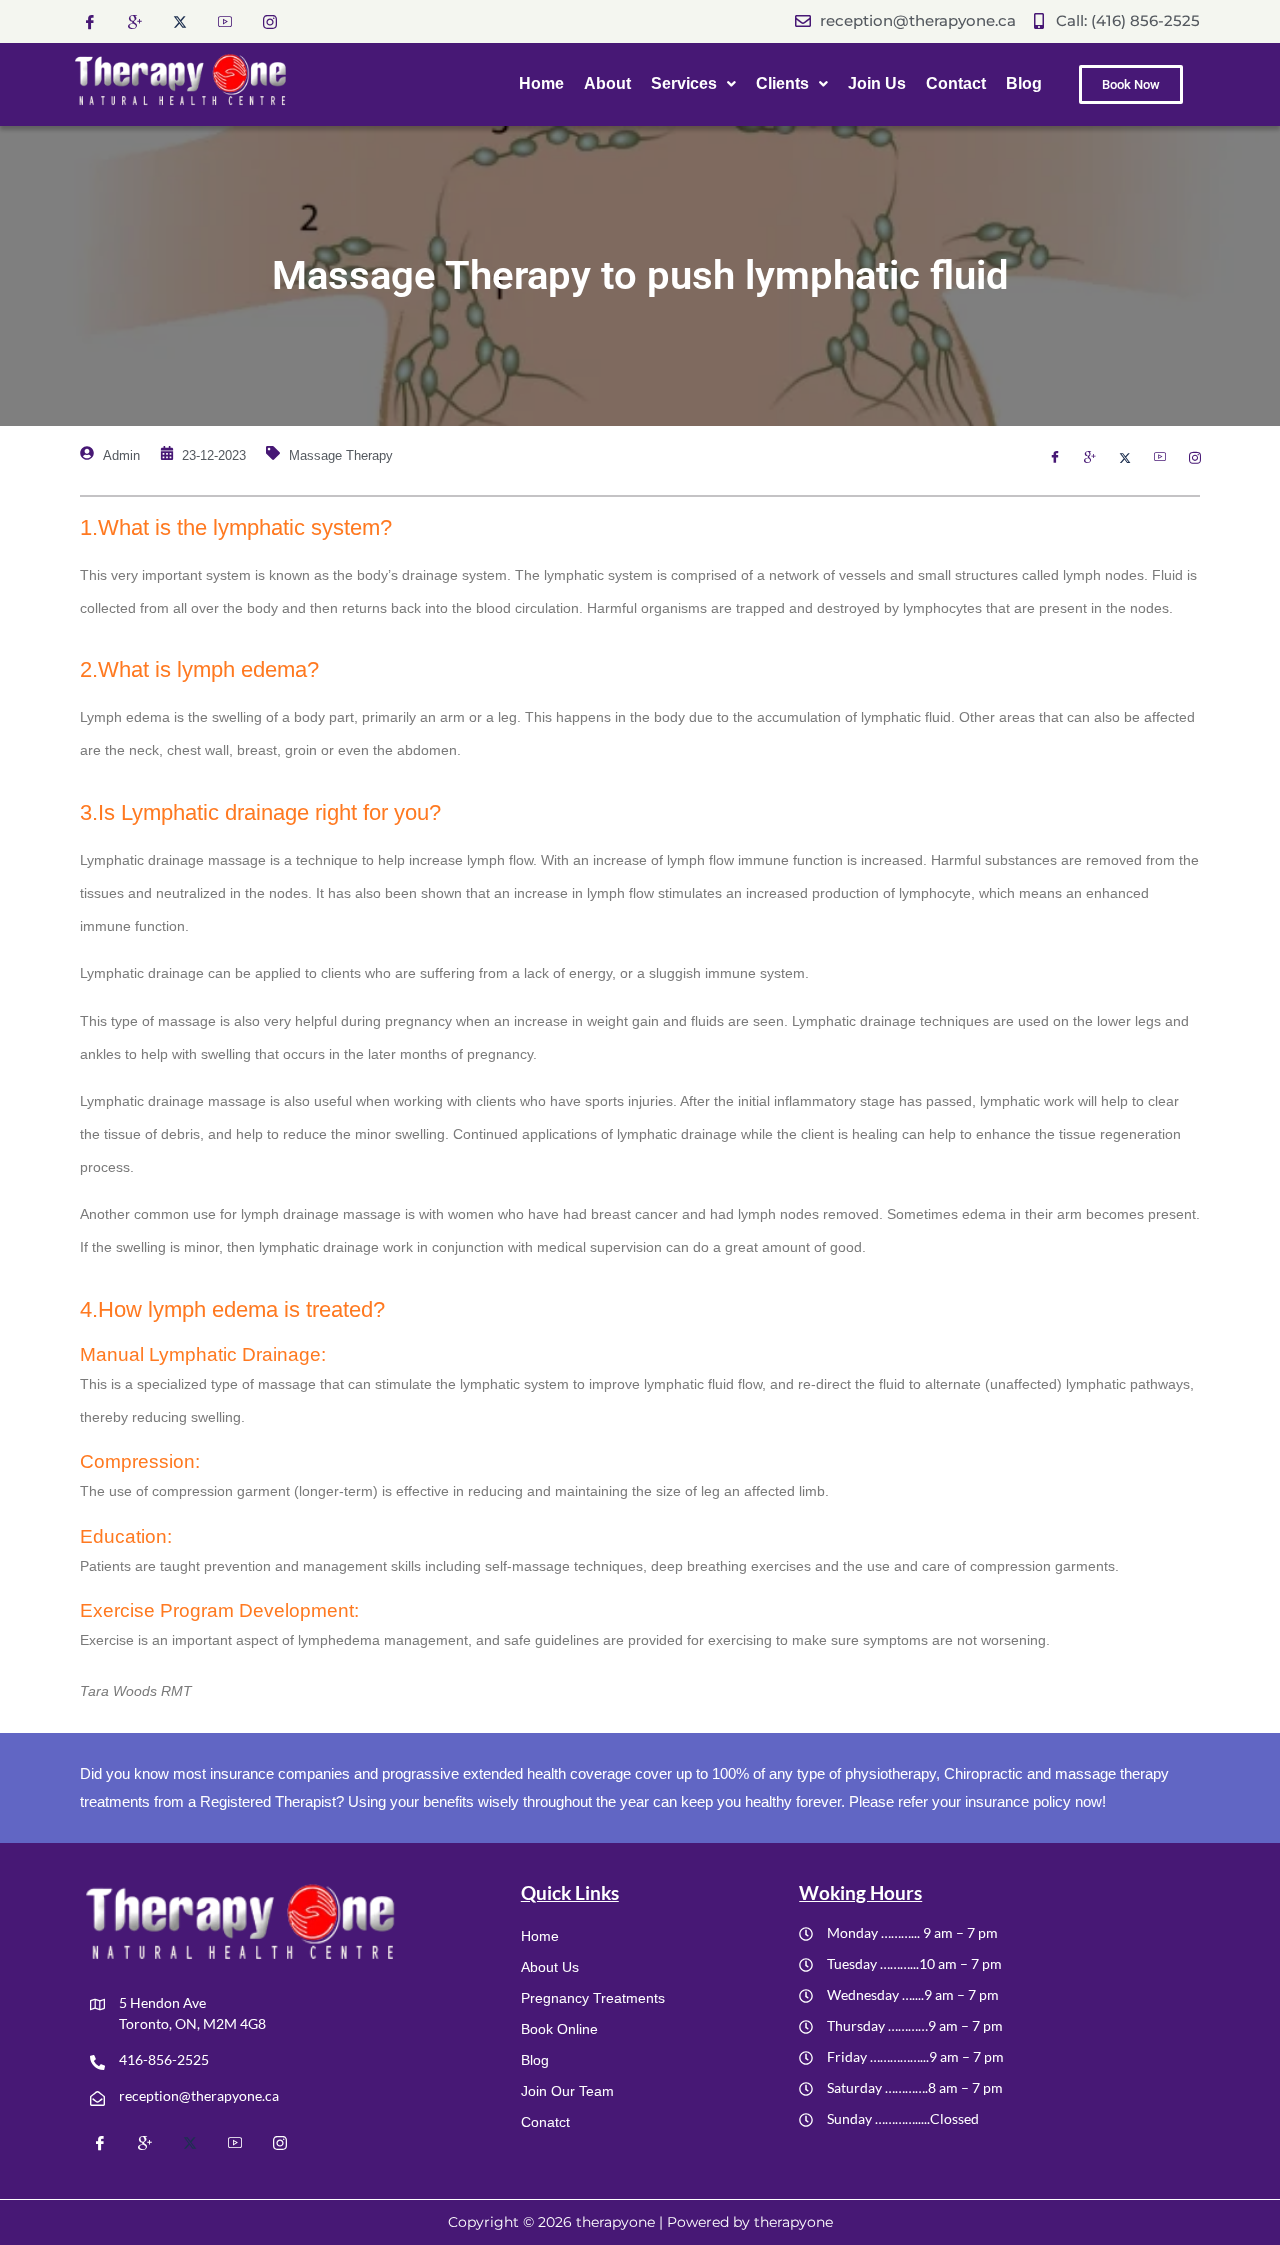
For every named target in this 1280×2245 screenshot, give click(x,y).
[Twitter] (180, 20)
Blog (1024, 83)
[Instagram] (270, 20)
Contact (956, 83)
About (607, 83)
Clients (782, 83)
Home (541, 83)
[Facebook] (90, 21)
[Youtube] (225, 21)
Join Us (877, 83)
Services (684, 83)
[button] (693, 84)
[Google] (135, 21)
